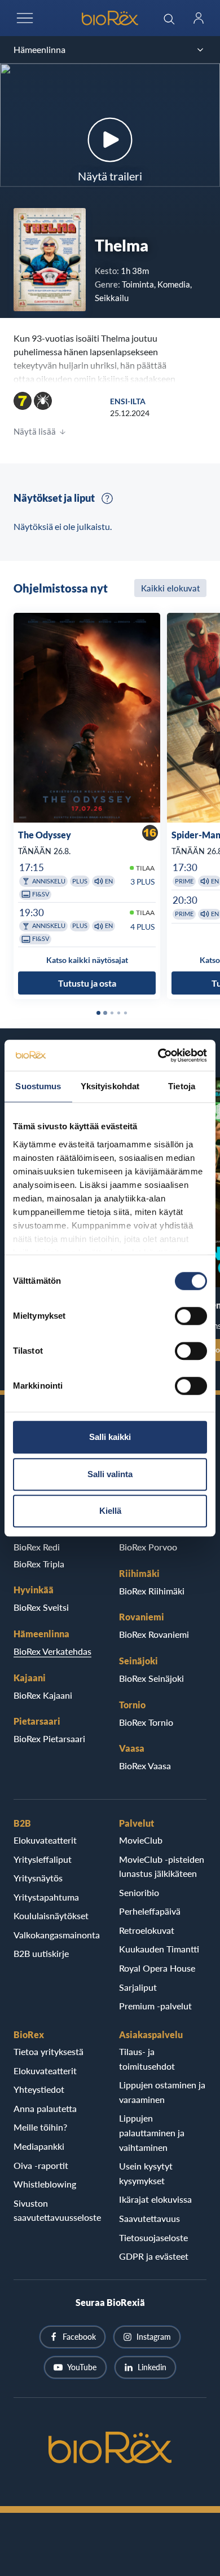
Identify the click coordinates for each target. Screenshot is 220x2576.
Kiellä (110, 1511)
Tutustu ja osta (87, 983)
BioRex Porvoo (148, 1547)
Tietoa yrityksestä (49, 2051)
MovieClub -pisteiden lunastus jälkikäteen (162, 1866)
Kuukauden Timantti (159, 1949)
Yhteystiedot (39, 2089)
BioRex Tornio (146, 1722)
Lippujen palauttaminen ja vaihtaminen (152, 2132)
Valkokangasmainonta (57, 1935)
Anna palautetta (45, 2108)
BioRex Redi (37, 1547)
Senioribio (139, 1892)
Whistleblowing (45, 2184)
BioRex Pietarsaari (49, 1738)
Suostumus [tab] (38, 1086)
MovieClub (141, 1840)
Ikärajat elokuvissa (155, 2199)
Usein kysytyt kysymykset (146, 2173)
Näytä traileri (110, 176)
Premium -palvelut (155, 2006)
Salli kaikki (110, 1437)
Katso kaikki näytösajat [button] (87, 960)
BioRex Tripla (39, 1564)
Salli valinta (110, 1474)
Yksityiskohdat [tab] (110, 1086)
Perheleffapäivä (150, 1911)
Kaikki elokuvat (170, 588)
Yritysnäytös (38, 1878)
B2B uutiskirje (41, 1953)
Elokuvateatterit (45, 1840)
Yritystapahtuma (46, 1897)
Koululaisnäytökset (51, 1916)
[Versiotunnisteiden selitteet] (107, 498)
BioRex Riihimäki (152, 1591)
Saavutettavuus (149, 2218)
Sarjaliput (138, 1987)
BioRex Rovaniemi (154, 1634)
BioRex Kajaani (43, 1695)
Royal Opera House (157, 1968)
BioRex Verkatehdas (52, 1651)
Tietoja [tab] (182, 1086)
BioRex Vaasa (145, 1766)
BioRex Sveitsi (41, 1607)
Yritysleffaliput (43, 1859)
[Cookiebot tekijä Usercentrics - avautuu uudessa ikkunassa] (158, 1055)
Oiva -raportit (41, 2165)
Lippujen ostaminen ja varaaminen (162, 2092)
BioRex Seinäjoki (151, 1678)
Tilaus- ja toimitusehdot (147, 2059)
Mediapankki (39, 2146)
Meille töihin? (40, 2127)
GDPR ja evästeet (154, 2256)
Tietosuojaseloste (153, 2237)
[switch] (191, 1316)
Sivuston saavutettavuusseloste (57, 2210)
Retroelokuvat (147, 1930)
